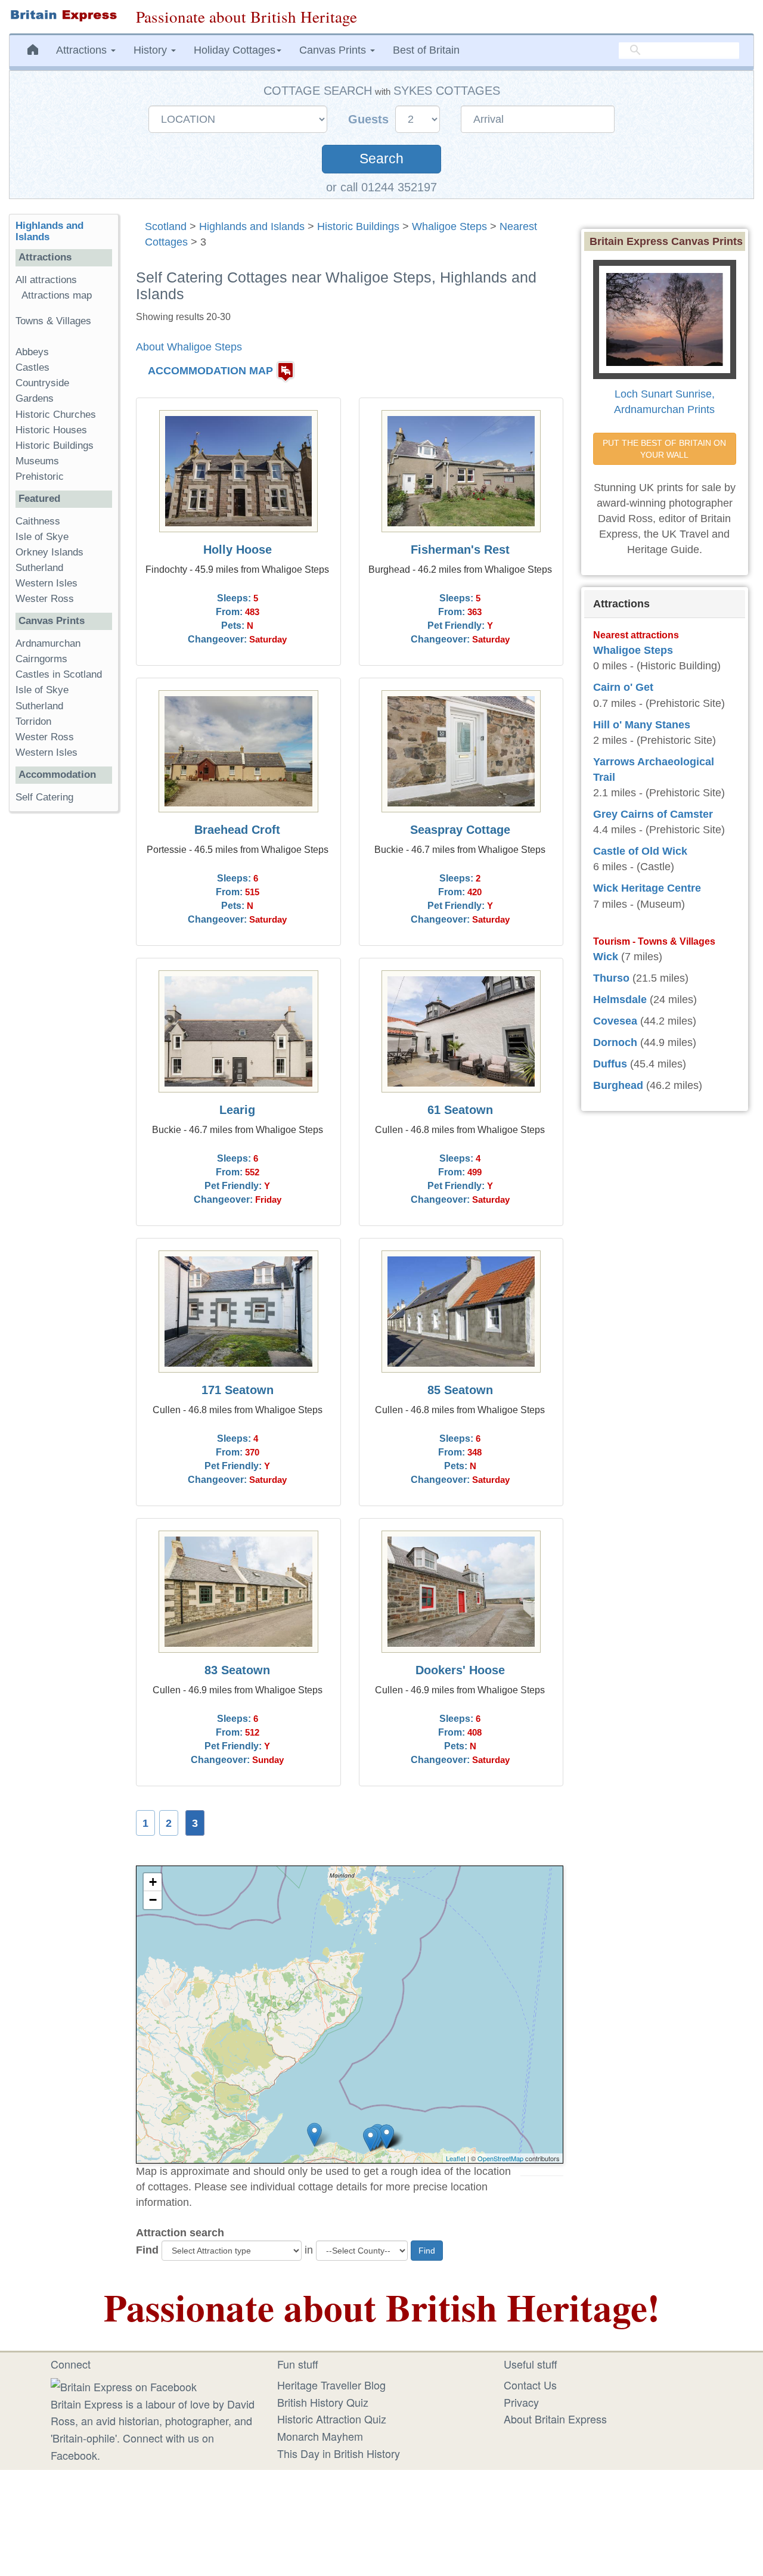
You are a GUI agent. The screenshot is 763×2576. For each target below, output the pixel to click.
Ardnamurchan (48, 643)
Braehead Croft (237, 830)
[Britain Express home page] (63, 15)
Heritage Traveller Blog (331, 2385)
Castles (32, 367)
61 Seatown (460, 1110)
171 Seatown (238, 1390)
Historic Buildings (358, 226)
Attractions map (57, 295)
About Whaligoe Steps (189, 347)
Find (147, 2250)
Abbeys (32, 352)
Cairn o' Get (623, 687)
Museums (37, 461)
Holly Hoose (238, 550)
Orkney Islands (49, 552)
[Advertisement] (64, 1005)
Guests (370, 119)
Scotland (166, 226)
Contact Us (530, 2385)
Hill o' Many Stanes (642, 725)
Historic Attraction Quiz (332, 2419)
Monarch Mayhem (320, 2436)
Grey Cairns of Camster (653, 814)
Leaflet (456, 2158)
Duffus (610, 1064)
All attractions (46, 280)
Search (381, 159)
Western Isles (46, 583)
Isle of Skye (42, 537)
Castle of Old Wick (640, 851)
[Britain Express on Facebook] (124, 2385)
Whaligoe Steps (449, 226)
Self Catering (44, 797)
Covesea (615, 1021)
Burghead (618, 1085)
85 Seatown (460, 1390)
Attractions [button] (83, 50)
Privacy (521, 2402)
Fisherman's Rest (460, 550)
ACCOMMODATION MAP (210, 371)
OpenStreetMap (500, 2158)
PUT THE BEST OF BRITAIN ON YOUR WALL (666, 449)
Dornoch (615, 1042)
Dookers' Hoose (460, 1670)
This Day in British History (339, 2453)
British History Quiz (323, 2402)
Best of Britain (426, 50)
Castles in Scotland (59, 674)
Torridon (33, 721)
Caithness (38, 521)
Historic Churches (56, 415)
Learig (237, 1110)
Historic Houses (51, 430)
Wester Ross (45, 599)
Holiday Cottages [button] (235, 50)
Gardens (35, 398)
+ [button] (153, 1882)
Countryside (42, 383)
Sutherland (39, 568)
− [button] (153, 1900)
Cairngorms (41, 659)
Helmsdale (620, 1000)
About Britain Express (555, 2419)
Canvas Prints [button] (334, 50)
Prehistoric (40, 477)
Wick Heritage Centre (647, 888)
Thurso (611, 978)
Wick (606, 957)
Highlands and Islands (252, 226)
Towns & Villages (53, 321)
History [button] (152, 50)
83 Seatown (237, 1670)
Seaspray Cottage (460, 830)
